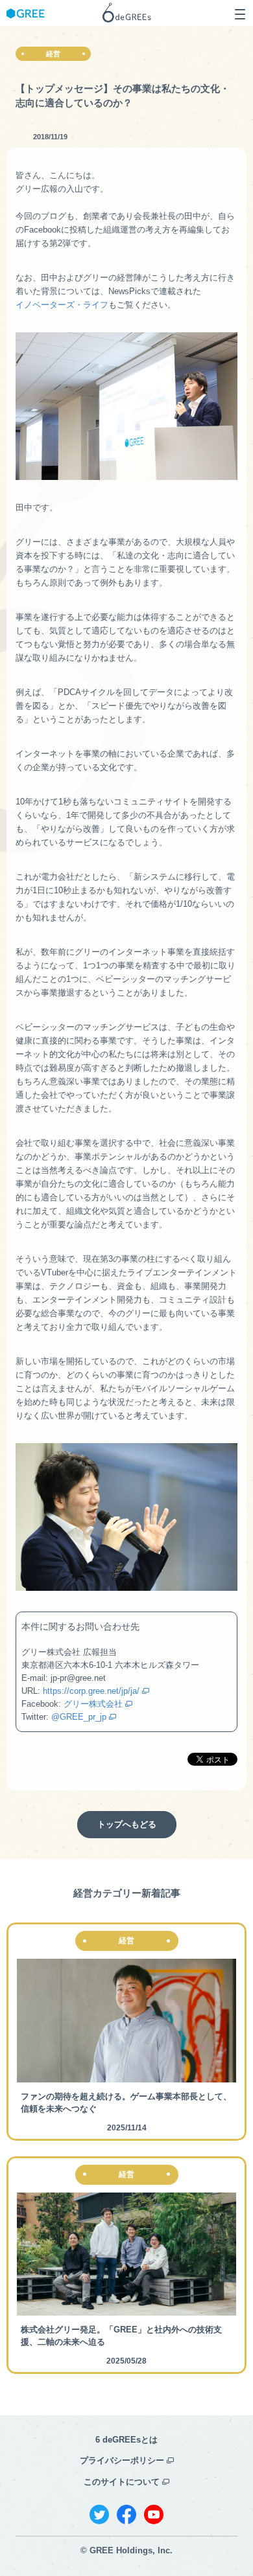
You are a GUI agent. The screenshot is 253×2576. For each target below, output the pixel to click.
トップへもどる (127, 1824)
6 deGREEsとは (126, 2440)
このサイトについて (122, 2482)
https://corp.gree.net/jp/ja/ (91, 1691)
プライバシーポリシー (122, 2460)
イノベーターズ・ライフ (62, 305)
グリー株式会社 (93, 1704)
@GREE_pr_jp (79, 1717)
